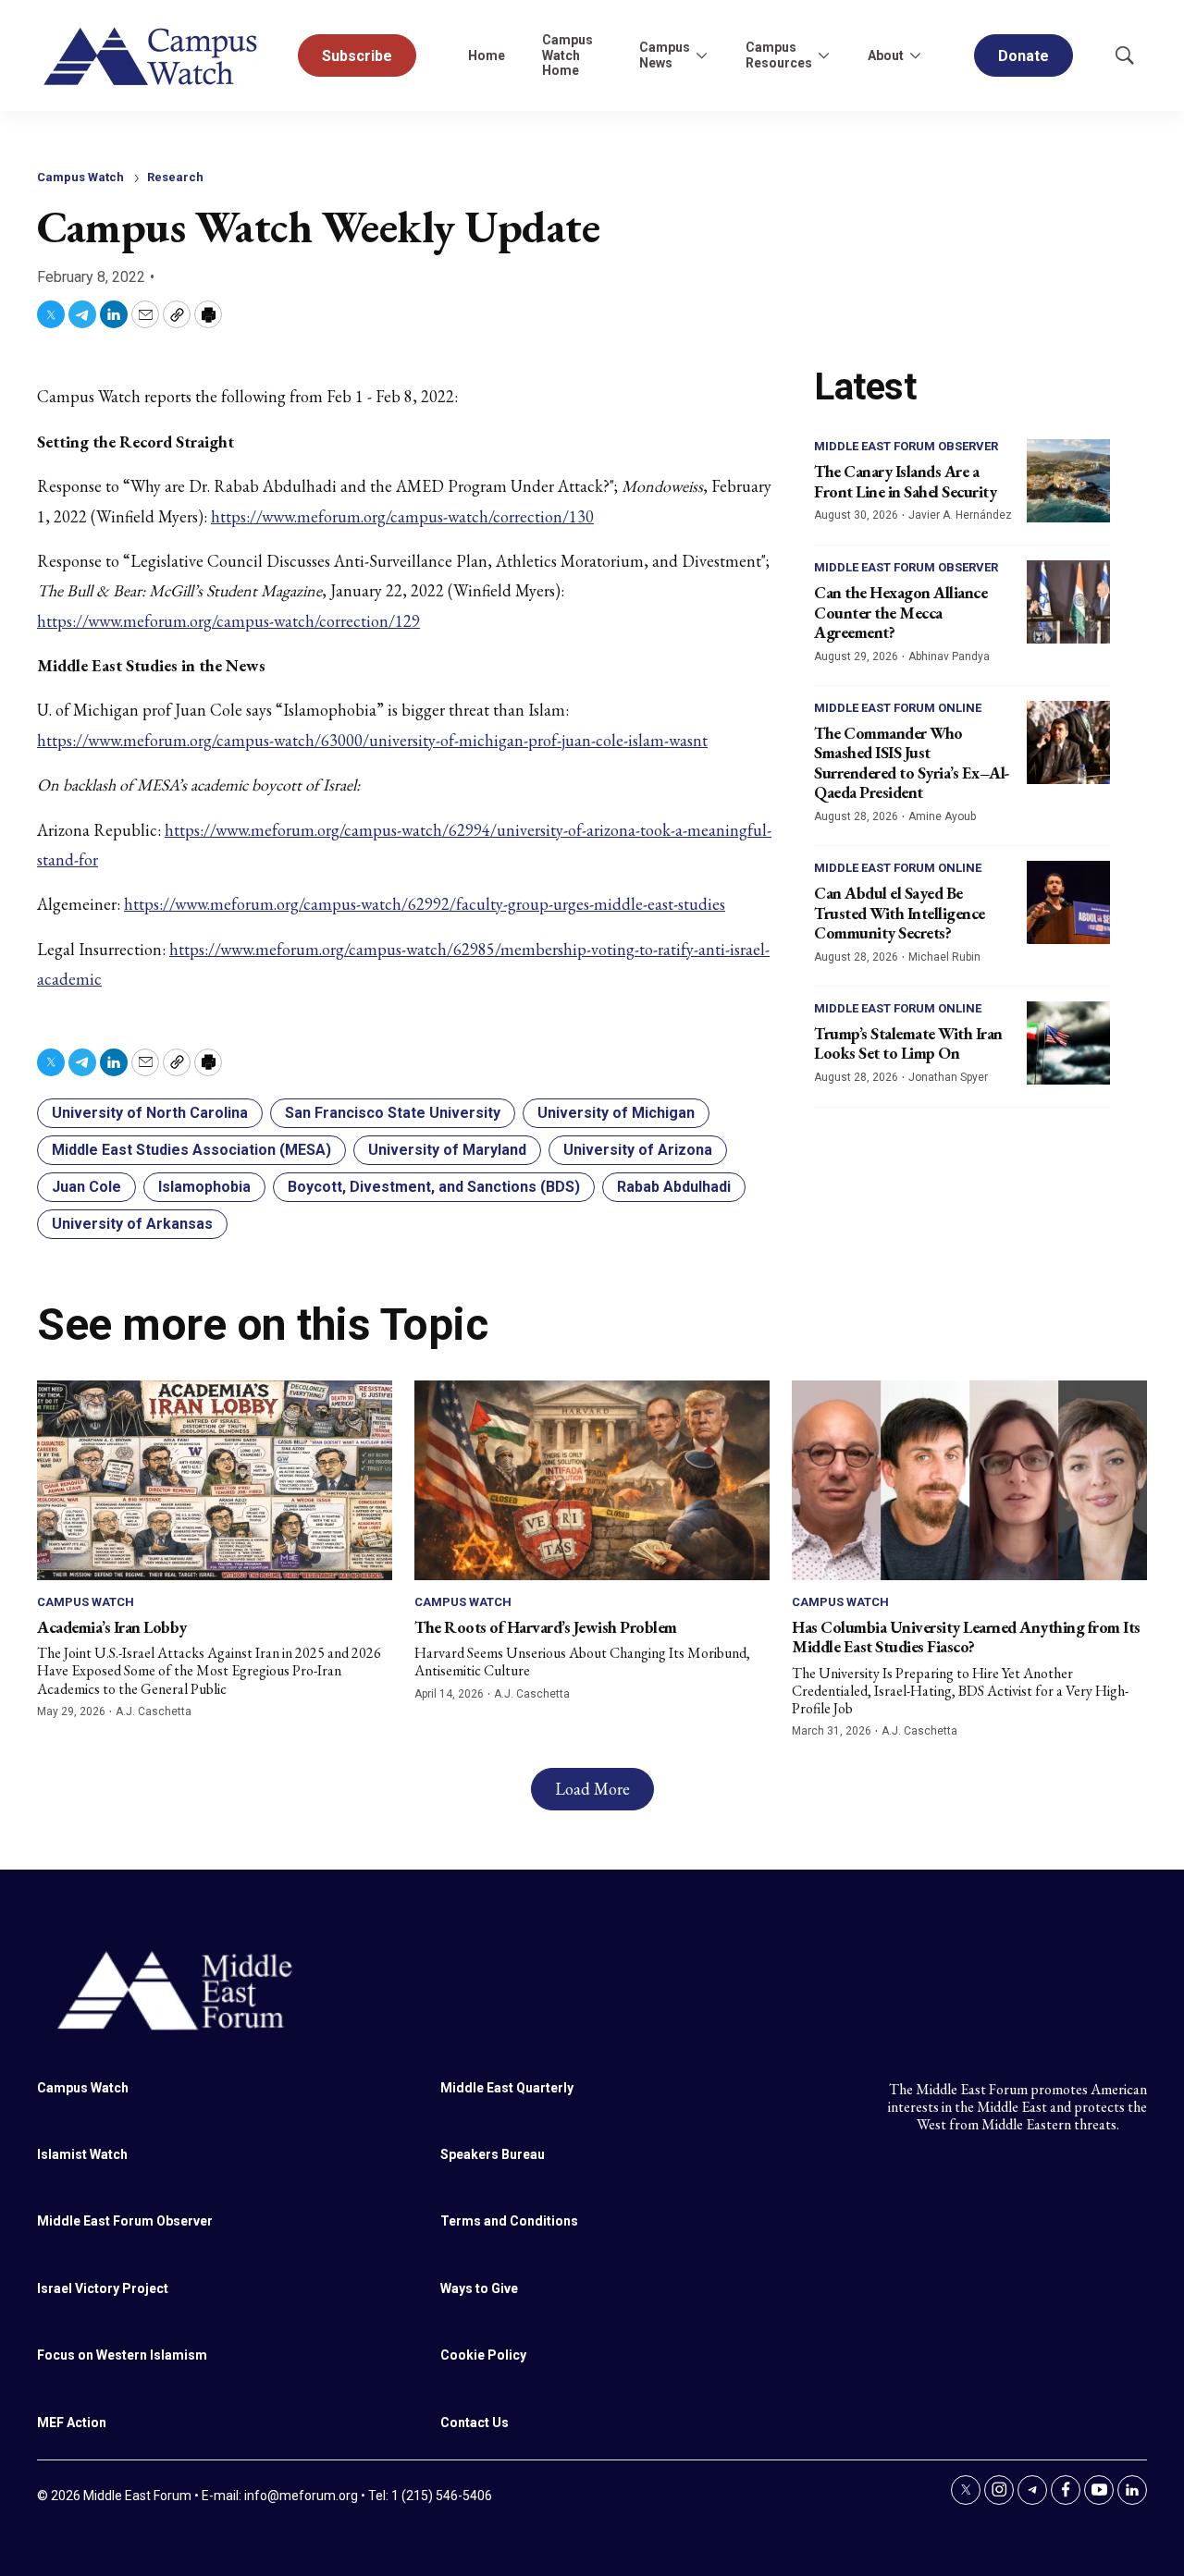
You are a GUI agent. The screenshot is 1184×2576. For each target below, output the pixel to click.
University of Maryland (447, 1150)
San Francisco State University (393, 1113)
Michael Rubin (944, 957)
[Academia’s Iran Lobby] (215, 1480)
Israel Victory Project (103, 2288)
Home (487, 55)
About (886, 55)
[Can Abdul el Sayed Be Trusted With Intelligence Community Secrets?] (1068, 902)
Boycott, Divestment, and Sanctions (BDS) (434, 1187)
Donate (1024, 56)
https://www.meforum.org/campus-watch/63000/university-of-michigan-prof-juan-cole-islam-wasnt (372, 740)
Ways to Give (479, 2288)
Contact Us (475, 2423)
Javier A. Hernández (960, 515)
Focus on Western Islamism (122, 2355)
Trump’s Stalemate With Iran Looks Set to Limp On (908, 1043)
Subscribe (357, 56)
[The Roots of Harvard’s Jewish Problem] (592, 1480)
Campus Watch (80, 177)
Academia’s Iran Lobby (112, 1627)
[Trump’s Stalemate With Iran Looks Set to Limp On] (1068, 1043)
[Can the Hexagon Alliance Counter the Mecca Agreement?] (1068, 602)
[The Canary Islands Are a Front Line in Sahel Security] (1068, 481)
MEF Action (72, 2423)
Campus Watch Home (567, 55)
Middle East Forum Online (898, 708)
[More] (701, 55)
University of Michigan (616, 1113)
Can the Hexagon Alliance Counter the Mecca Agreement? (900, 612)
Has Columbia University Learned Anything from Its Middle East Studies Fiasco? (966, 1637)
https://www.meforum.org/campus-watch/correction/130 (402, 516)
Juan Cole (86, 1187)
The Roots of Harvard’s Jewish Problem (546, 1627)
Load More (592, 1789)
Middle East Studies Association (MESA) (191, 1150)
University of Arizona (638, 1150)
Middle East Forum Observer (906, 446)
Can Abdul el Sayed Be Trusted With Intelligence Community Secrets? (900, 913)
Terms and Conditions (509, 2221)
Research (175, 177)
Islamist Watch (82, 2154)
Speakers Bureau (493, 2154)
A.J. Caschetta (154, 1711)
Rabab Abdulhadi (674, 1187)
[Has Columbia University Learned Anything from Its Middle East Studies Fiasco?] (969, 1480)
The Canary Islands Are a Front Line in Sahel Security (905, 481)
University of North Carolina (150, 1113)
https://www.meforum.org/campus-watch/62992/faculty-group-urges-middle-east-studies (425, 904)
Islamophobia (204, 1187)
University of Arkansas (132, 1224)
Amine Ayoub (942, 816)
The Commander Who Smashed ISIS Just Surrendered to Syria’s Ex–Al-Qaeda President (912, 763)
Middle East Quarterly (507, 2088)
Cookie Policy (483, 2355)
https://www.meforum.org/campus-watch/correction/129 (228, 621)
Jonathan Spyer (948, 1077)
